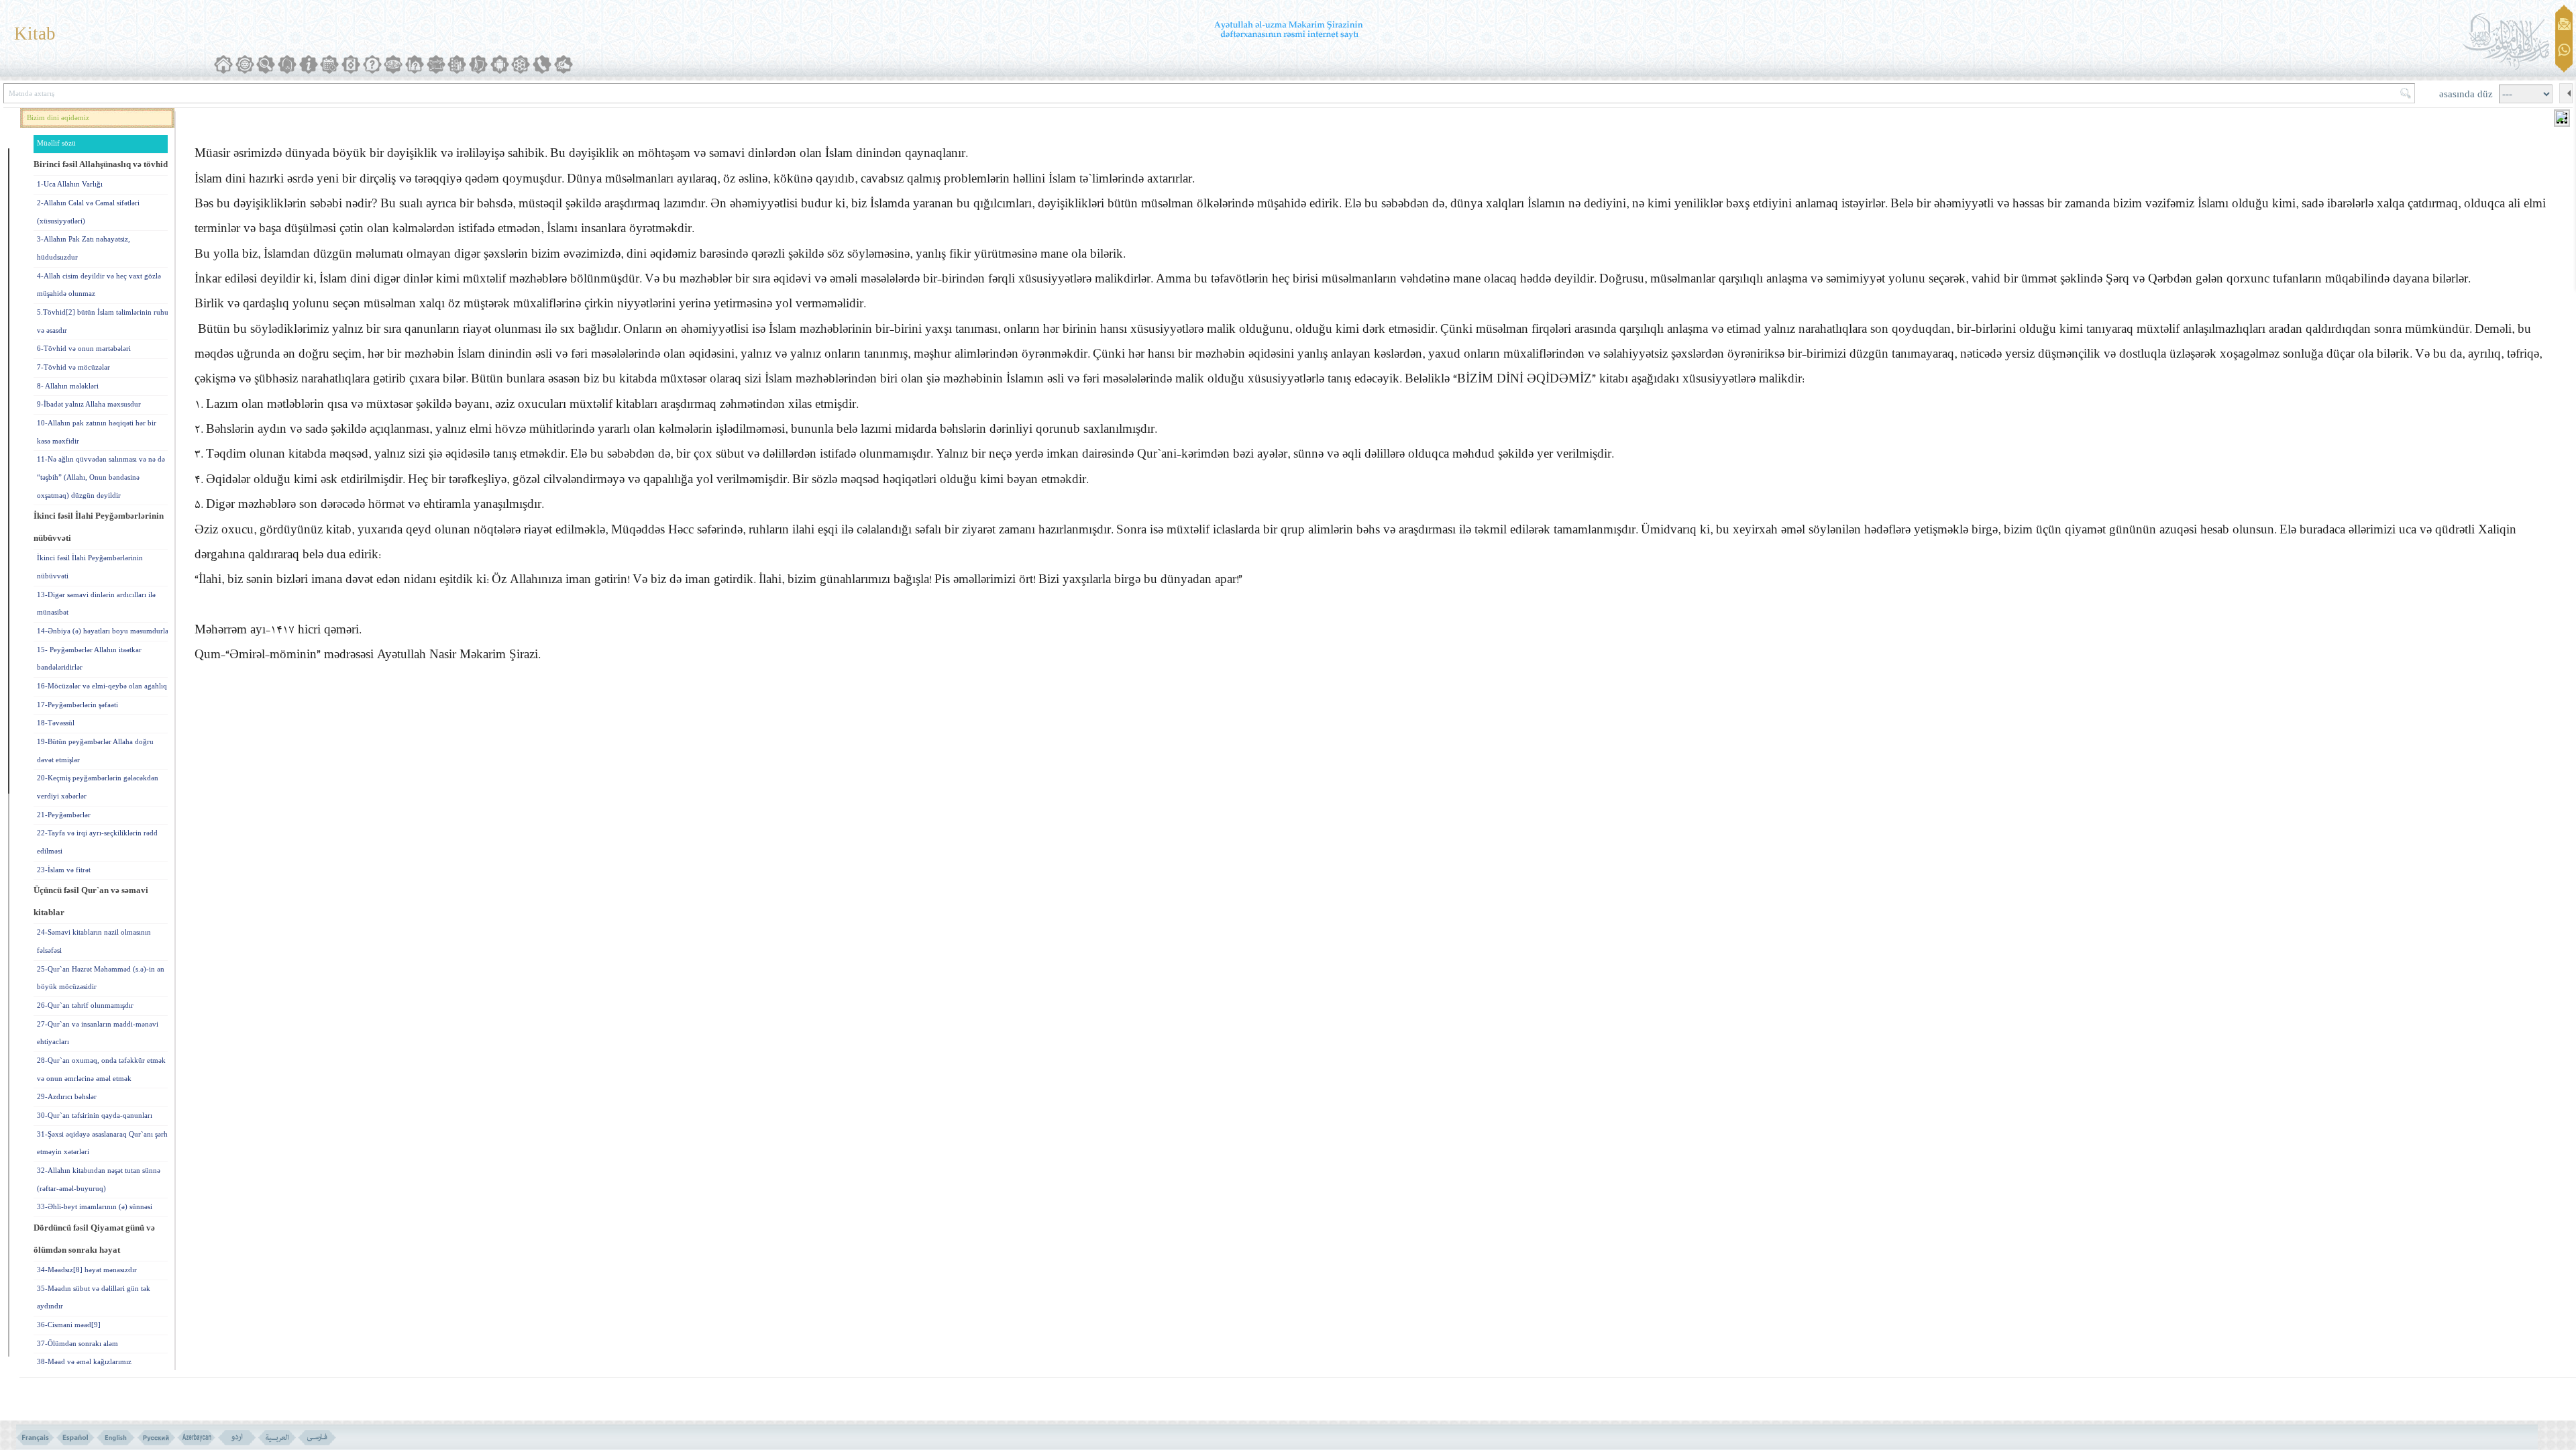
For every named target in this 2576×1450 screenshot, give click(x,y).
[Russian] (156, 1438)
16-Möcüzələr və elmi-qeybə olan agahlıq (102, 686)
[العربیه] (277, 1438)
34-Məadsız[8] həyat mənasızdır (87, 1270)
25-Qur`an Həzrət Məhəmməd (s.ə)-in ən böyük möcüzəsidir (101, 978)
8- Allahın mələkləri (68, 386)
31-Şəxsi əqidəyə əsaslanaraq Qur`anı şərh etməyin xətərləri (102, 1143)
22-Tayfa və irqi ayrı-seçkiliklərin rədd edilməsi (97, 842)
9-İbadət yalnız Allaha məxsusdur (89, 404)
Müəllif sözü (56, 143)
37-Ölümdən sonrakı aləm (77, 1344)
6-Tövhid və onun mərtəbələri (84, 349)
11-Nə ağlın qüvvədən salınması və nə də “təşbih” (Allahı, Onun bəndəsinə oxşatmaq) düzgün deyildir (101, 477)
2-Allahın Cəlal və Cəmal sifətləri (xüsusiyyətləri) (88, 212)
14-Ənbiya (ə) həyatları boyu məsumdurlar (104, 631)
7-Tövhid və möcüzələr (73, 367)
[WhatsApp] (2564, 51)
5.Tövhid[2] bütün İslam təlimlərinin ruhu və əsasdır (103, 321)
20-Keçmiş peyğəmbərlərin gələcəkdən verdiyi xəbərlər (98, 787)
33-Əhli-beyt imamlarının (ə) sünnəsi (95, 1207)
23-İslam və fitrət (64, 870)
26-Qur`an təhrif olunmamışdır (85, 1005)
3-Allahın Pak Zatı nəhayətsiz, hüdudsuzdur (84, 248)
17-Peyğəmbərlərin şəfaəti (77, 705)
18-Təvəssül (56, 723)
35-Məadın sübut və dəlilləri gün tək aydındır (94, 1298)
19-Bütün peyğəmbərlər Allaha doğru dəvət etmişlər (95, 751)
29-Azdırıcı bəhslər (67, 1097)
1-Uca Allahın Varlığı (70, 184)
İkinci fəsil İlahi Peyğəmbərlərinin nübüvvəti (90, 567)
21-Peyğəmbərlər (64, 815)
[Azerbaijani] (196, 1438)
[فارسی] (317, 1438)
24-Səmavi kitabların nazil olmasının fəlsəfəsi (94, 941)
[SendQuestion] (2564, 24)
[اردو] (236, 1438)
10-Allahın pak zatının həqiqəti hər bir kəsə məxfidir (97, 432)
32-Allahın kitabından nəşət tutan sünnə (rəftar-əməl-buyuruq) (99, 1180)
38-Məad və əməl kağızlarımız (84, 1362)
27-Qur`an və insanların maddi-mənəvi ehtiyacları (98, 1033)
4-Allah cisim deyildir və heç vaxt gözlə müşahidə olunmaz (99, 285)
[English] (116, 1438)
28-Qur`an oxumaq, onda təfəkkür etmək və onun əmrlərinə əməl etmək (101, 1070)
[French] (35, 1438)
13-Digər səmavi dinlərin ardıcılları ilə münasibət (96, 604)
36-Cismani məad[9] (69, 1325)
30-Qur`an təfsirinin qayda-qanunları (95, 1116)
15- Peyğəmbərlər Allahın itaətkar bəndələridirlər (89, 659)
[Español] (75, 1438)
